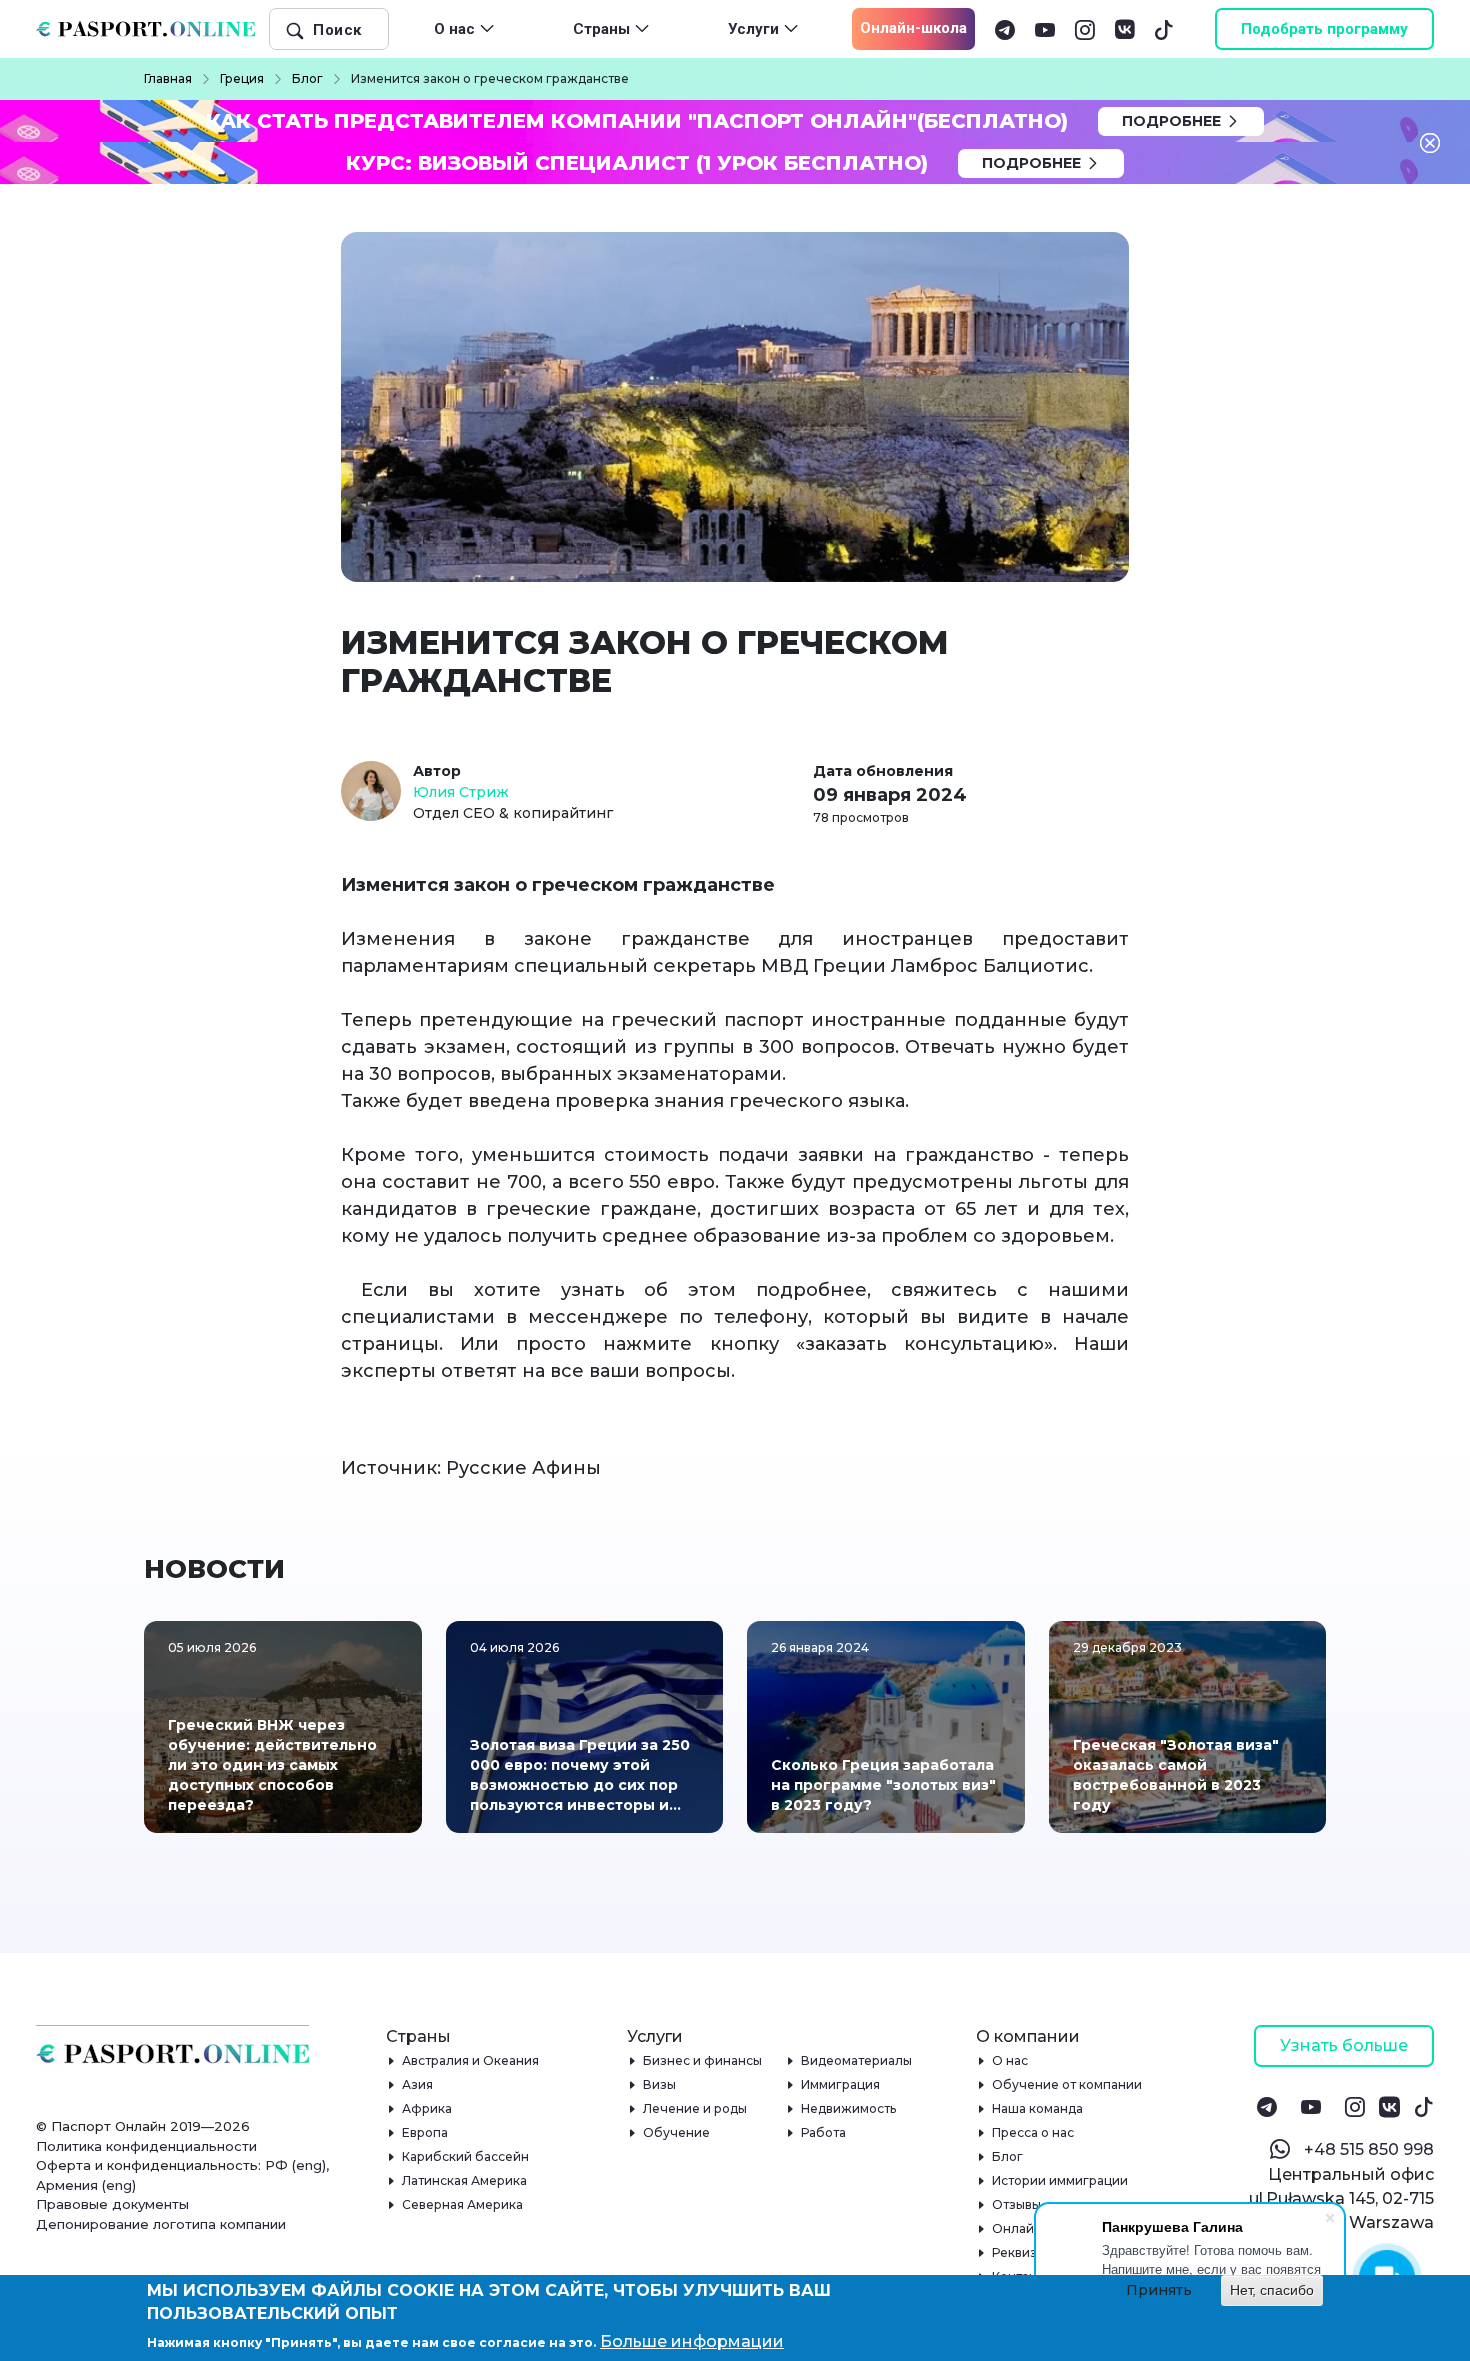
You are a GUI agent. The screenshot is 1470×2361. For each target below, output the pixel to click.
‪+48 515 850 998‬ (1369, 2149)
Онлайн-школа (913, 28)
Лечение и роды (695, 2108)
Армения (67, 2185)
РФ (276, 2165)
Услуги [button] (753, 29)
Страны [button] (601, 29)
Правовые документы (112, 2204)
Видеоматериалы (857, 2060)
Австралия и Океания (471, 2060)
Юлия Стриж (461, 792)
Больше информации (692, 2341)
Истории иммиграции (1060, 2180)
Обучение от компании (1067, 2084)
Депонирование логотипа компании (161, 2224)
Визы (660, 2084)
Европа (425, 2132)
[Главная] (153, 29)
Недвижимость (849, 2108)
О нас (1010, 2060)
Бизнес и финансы (703, 2060)
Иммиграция (841, 2084)
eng (309, 2165)
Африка (427, 2108)
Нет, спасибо (1272, 2290)
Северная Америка (463, 2204)
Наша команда (1038, 2108)
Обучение (677, 2132)
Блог (1008, 2156)
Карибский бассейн (466, 2156)
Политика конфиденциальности (146, 2146)
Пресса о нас (1033, 2132)
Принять (1159, 2290)
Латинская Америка (465, 2180)
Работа (824, 2132)
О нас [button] (454, 29)
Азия (418, 2084)
